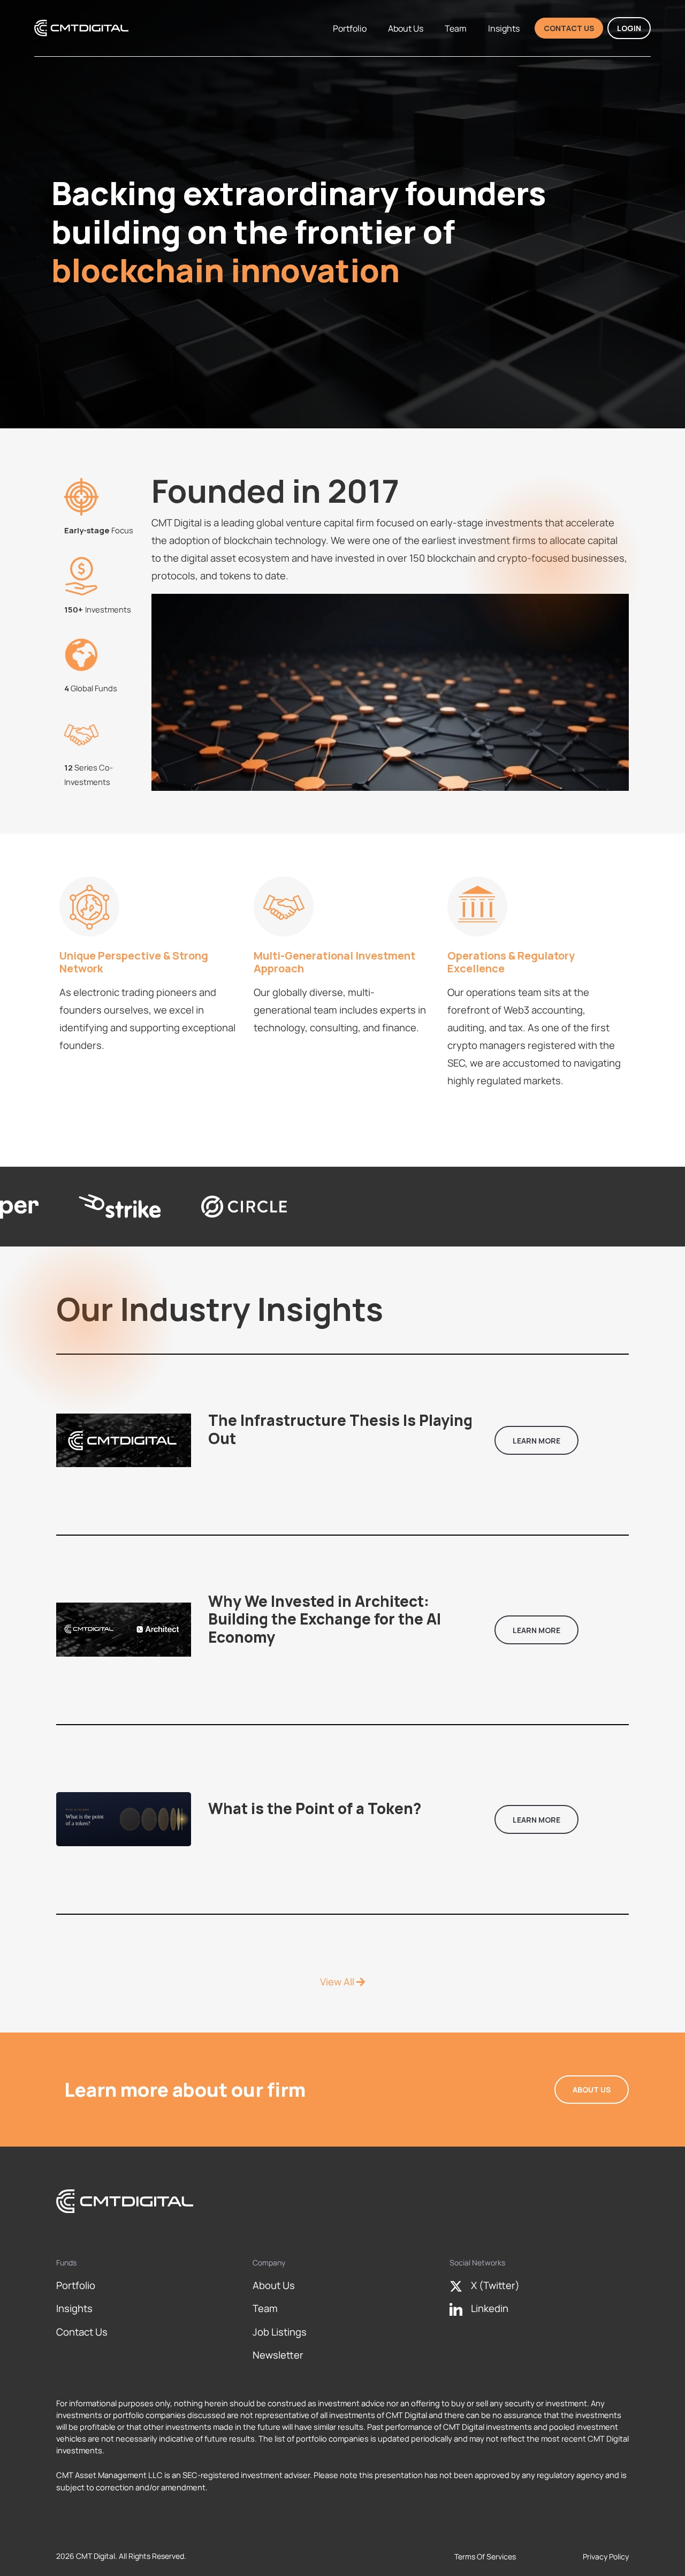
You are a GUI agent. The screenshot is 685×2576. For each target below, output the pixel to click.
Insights (509, 28)
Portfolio (355, 28)
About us (411, 28)
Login (629, 28)
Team (461, 28)
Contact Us (569, 28)
